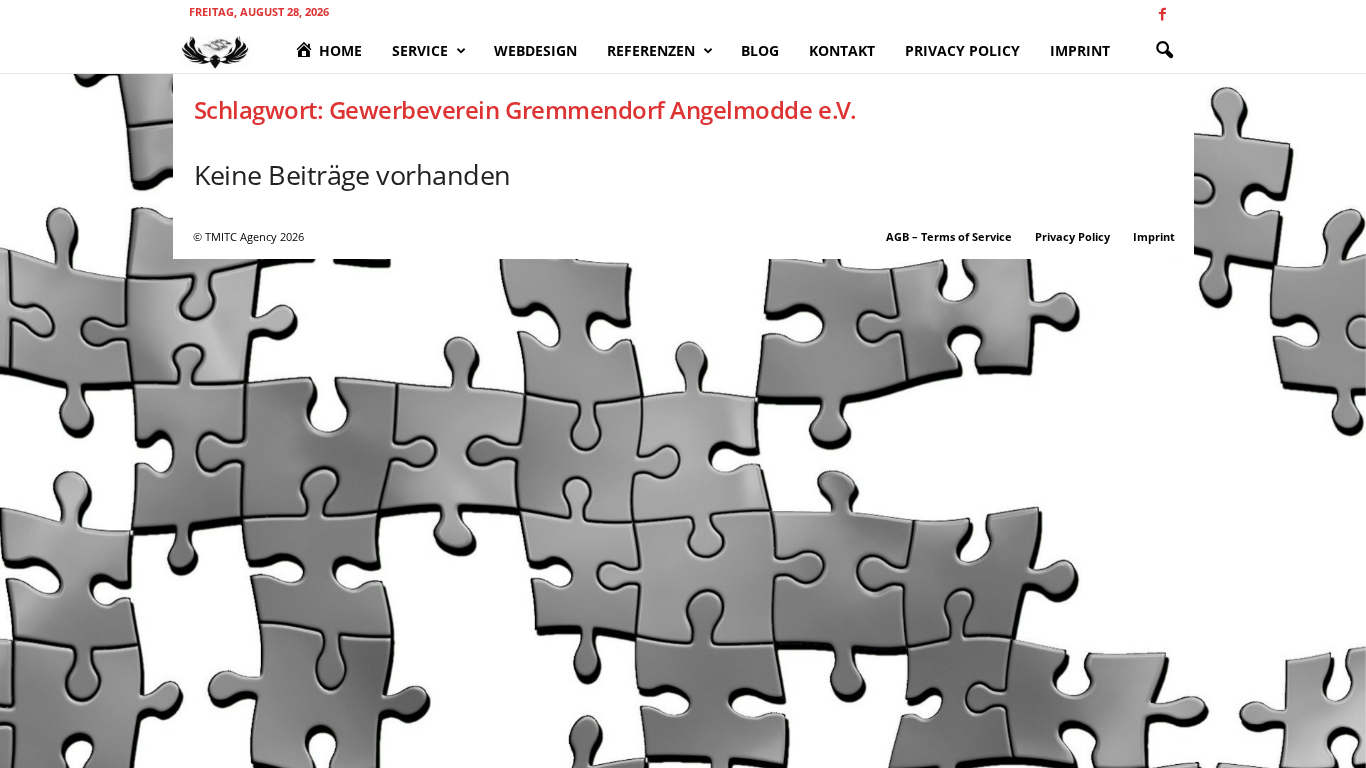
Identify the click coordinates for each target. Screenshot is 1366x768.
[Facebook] (1163, 14)
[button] (1164, 51)
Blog (760, 50)
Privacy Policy (962, 50)
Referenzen (651, 50)
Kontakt (842, 50)
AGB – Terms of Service (949, 236)
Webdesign (535, 50)
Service (420, 50)
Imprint (1080, 50)
